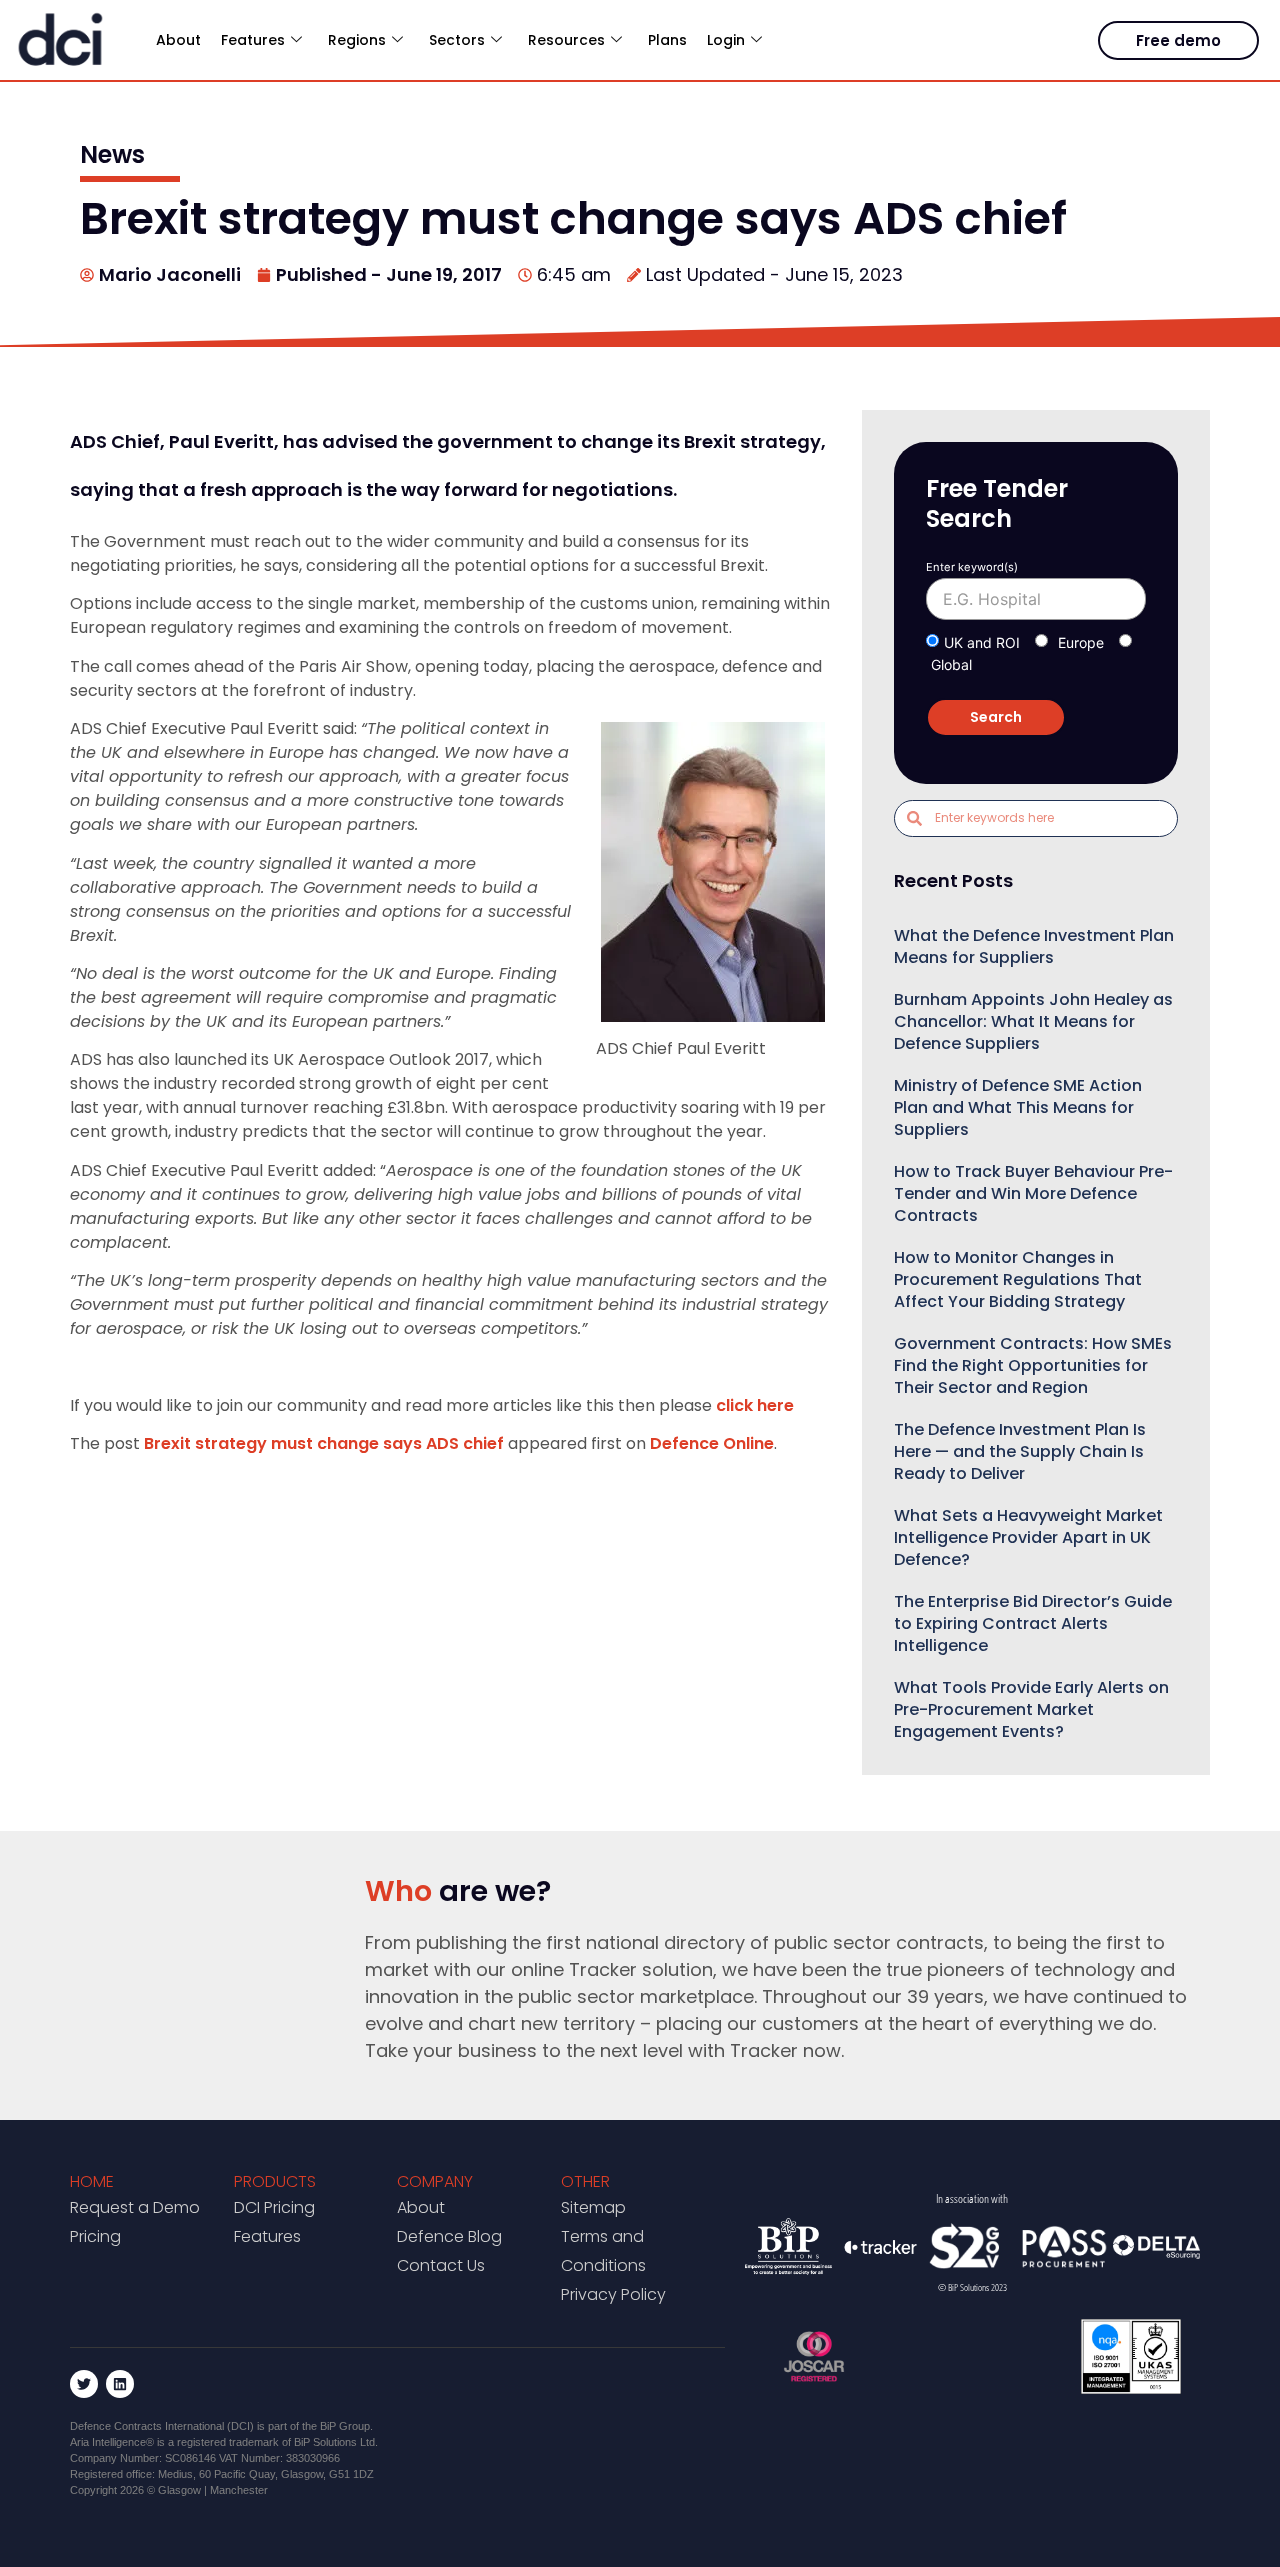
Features (267, 2236)
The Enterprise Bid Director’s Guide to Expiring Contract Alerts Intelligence (1033, 1623)
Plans (667, 40)
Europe (1081, 642)
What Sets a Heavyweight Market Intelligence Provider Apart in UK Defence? (1028, 1537)
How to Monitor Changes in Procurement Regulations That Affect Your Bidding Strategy (1018, 1279)
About (178, 40)
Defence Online (712, 1443)
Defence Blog (449, 2236)
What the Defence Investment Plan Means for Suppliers (1034, 946)
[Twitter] (84, 2384)
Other (585, 2181)
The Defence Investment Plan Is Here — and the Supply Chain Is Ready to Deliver (1020, 1451)
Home (92, 2181)
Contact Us (441, 2265)
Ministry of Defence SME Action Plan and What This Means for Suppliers (1018, 1107)
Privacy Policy (613, 2294)
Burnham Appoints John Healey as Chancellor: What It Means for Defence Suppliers (1033, 1021)
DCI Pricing (274, 2207)
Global (951, 664)
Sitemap (593, 2207)
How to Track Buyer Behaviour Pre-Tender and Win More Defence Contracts (1033, 1193)
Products (275, 2181)
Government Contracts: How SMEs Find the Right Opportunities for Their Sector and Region (1033, 1365)
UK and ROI (982, 642)
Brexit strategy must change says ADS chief (324, 1443)
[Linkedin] (120, 2384)
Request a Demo (135, 2207)
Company (435, 2181)
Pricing (95, 2236)
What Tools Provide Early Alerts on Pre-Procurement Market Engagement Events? (1031, 1709)
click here (755, 1405)
